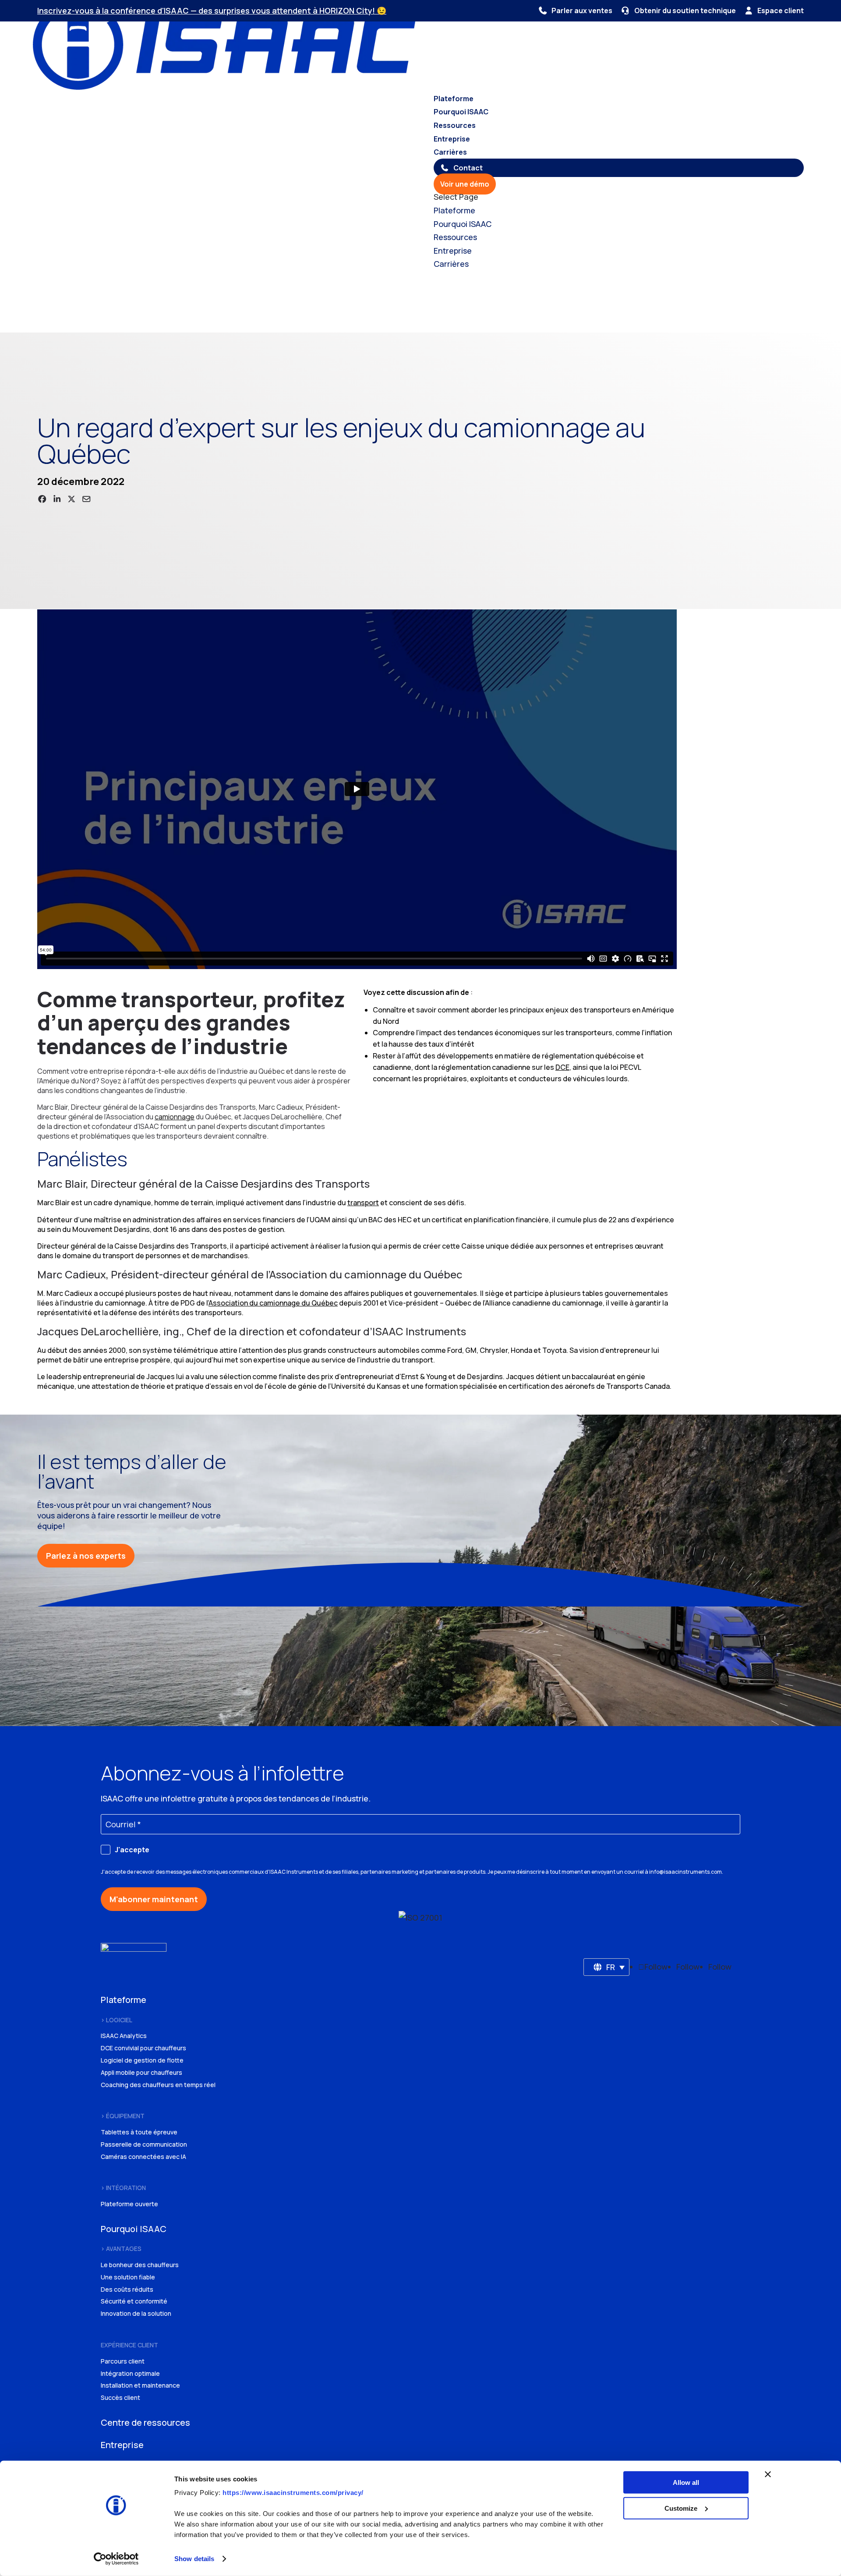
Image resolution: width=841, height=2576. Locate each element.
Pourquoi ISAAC (461, 112)
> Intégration (123, 2188)
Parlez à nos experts (86, 1556)
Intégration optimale (130, 2373)
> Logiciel (117, 2020)
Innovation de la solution (136, 2313)
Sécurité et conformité (134, 2301)
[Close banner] (768, 2474)
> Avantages (121, 2249)
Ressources (455, 125)
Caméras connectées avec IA (143, 2157)
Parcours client (123, 2361)
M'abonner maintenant (154, 1899)
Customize (681, 2508)
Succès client (120, 2397)
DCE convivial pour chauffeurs (143, 2048)
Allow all (686, 2482)
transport (363, 1203)
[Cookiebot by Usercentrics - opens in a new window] (116, 2559)
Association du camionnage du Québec (273, 1303)
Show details (194, 2559)
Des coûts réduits (127, 2289)
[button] (607, 1967)
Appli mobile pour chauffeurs (141, 2072)
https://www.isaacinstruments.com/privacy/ (293, 2493)
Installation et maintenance (140, 2385)
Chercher (120, 321)
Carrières (450, 152)
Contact (468, 168)
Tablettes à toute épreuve (139, 2132)
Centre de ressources (145, 2422)
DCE (562, 1067)
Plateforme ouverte (129, 2204)
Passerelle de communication (144, 2144)
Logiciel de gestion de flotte (142, 2060)
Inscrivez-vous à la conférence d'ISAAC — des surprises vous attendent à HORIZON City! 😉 (212, 11)
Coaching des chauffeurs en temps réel (158, 2085)
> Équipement (123, 2116)
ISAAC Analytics (124, 2036)
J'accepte (132, 1850)
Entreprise (452, 139)
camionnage (175, 1117)
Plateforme (454, 99)
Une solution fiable (128, 2277)
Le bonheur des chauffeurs (140, 2265)
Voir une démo (465, 184)
